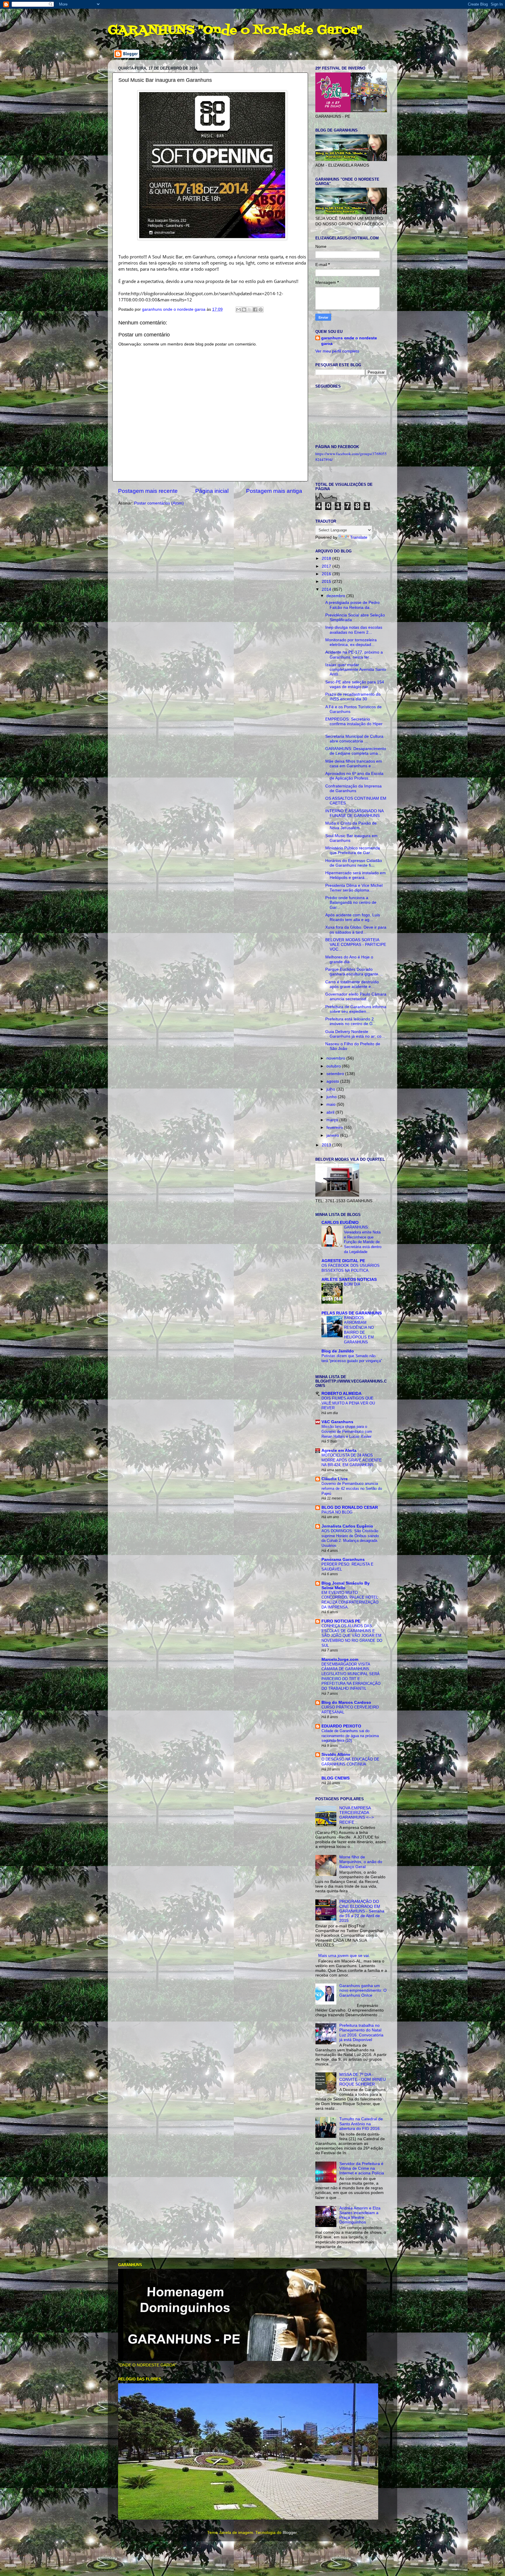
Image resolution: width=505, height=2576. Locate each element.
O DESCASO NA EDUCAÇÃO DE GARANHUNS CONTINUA (350, 1762)
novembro (336, 1058)
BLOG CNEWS (335, 1778)
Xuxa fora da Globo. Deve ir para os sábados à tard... (356, 930)
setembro (336, 1074)
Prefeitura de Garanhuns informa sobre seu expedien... (356, 1009)
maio (332, 1104)
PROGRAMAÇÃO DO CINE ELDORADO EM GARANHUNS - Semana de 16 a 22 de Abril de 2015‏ (362, 1911)
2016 (327, 574)
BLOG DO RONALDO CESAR (350, 1508)
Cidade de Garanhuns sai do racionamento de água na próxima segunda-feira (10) (350, 1736)
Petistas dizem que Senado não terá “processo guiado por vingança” (352, 1358)
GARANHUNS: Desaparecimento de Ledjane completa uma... (356, 751)
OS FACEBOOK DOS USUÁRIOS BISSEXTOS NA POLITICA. (351, 1268)
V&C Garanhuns (337, 1422)
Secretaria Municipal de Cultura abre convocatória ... (354, 739)
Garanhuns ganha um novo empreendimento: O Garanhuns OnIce (363, 1990)
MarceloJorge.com (340, 1660)
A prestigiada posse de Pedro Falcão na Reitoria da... (352, 605)
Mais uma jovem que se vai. (344, 1956)
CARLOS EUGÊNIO (340, 1223)
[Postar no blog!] (244, 310)
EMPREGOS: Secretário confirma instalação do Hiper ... (354, 724)
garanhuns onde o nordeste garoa (349, 341)
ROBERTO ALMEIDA (341, 1394)
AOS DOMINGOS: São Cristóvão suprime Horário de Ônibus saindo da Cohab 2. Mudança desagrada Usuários (350, 1538)
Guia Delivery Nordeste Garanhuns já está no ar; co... (355, 1034)
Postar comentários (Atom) (159, 503)
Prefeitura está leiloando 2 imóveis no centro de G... (351, 1021)
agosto (333, 1081)
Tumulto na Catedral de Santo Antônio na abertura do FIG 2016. (361, 2124)
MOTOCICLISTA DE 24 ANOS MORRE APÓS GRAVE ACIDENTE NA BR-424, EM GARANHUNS (352, 1460)
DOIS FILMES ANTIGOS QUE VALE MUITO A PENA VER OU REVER (348, 1403)
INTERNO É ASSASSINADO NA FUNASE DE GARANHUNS (354, 813)
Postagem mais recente (148, 491)
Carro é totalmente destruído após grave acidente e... (352, 984)
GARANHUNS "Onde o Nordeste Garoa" (235, 30)
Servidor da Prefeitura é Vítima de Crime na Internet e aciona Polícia (362, 2168)
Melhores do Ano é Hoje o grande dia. (349, 959)
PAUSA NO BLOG (337, 1512)
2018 (327, 558)
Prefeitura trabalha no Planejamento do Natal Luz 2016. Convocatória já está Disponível (361, 2033)
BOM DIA (352, 1284)
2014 (327, 589)
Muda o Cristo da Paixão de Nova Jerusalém (351, 826)
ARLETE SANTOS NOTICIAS (349, 1280)
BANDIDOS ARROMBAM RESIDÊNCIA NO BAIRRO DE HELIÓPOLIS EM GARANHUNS (359, 1330)
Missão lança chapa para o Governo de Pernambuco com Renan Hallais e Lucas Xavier (347, 1431)
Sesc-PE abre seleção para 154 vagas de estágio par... (355, 684)
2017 (327, 566)
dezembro (336, 596)
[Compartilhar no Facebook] (255, 310)
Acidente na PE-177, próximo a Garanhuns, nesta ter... (354, 655)
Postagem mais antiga (274, 491)
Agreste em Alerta (339, 1451)
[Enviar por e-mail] (238, 310)
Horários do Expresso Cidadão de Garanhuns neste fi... (354, 863)
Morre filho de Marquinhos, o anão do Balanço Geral (361, 1862)
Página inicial (212, 491)
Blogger (290, 2533)
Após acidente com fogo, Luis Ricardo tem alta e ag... (353, 917)
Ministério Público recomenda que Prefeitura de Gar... (353, 850)
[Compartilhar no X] (250, 310)
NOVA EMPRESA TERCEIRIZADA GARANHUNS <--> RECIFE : (357, 1815)
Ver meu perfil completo (337, 351)
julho (331, 1089)
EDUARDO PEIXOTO (341, 1726)
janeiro (333, 1135)
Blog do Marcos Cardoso (346, 1702)
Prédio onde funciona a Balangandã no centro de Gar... (351, 902)
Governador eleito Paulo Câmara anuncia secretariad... (356, 997)
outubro (334, 1066)
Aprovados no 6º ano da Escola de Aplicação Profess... (354, 776)
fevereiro (335, 1128)
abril (331, 1112)
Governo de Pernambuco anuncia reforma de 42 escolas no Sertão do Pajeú (352, 1488)
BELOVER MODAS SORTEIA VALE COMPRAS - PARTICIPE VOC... (356, 945)
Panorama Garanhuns (343, 1560)
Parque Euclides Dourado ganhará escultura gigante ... (354, 972)
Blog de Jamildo (338, 1351)
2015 (327, 582)
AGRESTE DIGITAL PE (343, 1261)
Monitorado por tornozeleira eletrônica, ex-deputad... (351, 642)
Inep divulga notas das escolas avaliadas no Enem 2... (354, 630)
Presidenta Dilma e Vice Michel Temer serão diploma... (354, 888)
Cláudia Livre (335, 1479)
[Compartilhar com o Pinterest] (261, 310)
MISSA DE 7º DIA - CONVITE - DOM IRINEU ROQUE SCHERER (363, 2079)
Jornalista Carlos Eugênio (347, 1526)
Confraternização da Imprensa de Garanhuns (353, 788)
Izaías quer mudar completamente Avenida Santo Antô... (356, 670)
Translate (359, 537)
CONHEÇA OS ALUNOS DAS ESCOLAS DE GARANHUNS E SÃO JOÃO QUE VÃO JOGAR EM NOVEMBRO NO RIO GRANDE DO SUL (352, 1636)
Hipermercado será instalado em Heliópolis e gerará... (356, 875)
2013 (327, 1145)
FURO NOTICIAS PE (341, 1621)
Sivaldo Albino (336, 1755)
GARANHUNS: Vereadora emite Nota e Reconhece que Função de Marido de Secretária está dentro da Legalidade (363, 1239)
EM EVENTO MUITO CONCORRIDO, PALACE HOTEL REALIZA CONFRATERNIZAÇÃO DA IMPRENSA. (350, 1600)
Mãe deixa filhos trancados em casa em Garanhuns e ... (354, 764)
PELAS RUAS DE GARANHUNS (352, 1313)
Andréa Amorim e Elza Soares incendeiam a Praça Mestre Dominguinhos (360, 2215)
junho (332, 1097)
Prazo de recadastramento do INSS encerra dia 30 (353, 697)
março (333, 1120)
